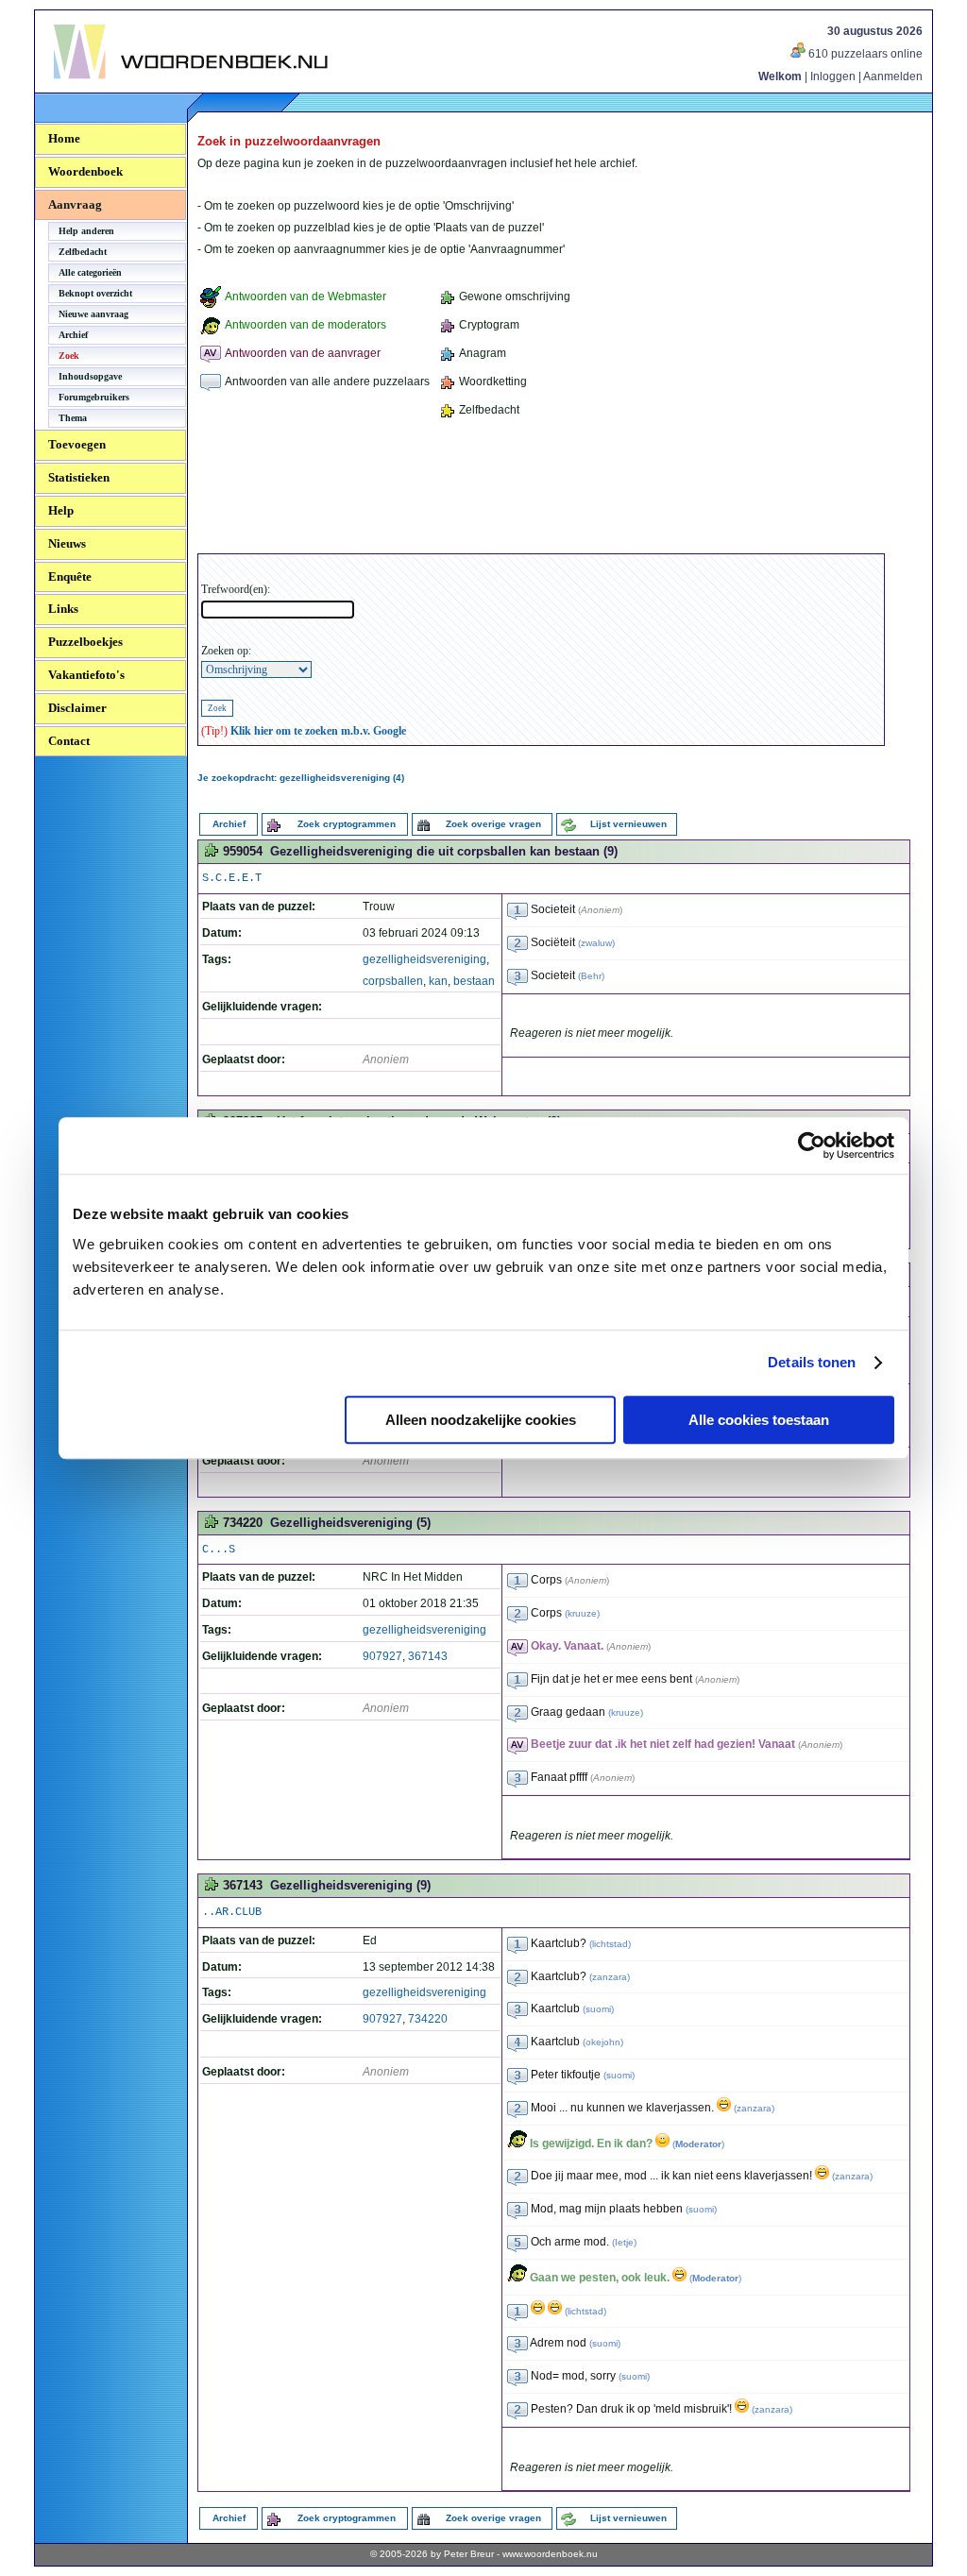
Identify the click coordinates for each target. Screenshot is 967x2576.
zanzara (610, 1977)
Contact (69, 741)
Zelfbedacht (83, 252)
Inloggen (833, 76)
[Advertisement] (541, 489)
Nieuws (67, 543)
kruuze (582, 1613)
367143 (428, 1656)
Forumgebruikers (94, 397)
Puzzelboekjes (85, 642)
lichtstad (610, 1944)
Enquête (70, 576)
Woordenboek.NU (105, 89)
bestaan (474, 981)
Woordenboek (85, 171)
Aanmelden (893, 76)
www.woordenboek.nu (550, 2554)
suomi (598, 2009)
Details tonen (812, 1362)
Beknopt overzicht (95, 293)
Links (63, 609)
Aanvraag (75, 204)
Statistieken (79, 477)
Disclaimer (77, 708)
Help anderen (86, 231)
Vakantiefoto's (86, 675)
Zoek (69, 356)
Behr (591, 976)
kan (438, 981)
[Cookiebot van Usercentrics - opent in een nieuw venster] (812, 1145)
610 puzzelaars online (864, 54)
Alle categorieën (90, 272)
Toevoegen (77, 444)
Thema (73, 418)
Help (61, 510)
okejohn (603, 2042)
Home (64, 138)
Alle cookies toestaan (759, 1420)
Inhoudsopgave (90, 376)
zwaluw (596, 943)
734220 (428, 2019)
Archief (73, 335)
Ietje (624, 2242)
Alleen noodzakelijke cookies (481, 1420)
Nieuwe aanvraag (93, 314)
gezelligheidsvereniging (424, 959)
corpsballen (393, 981)
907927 (382, 1656)
